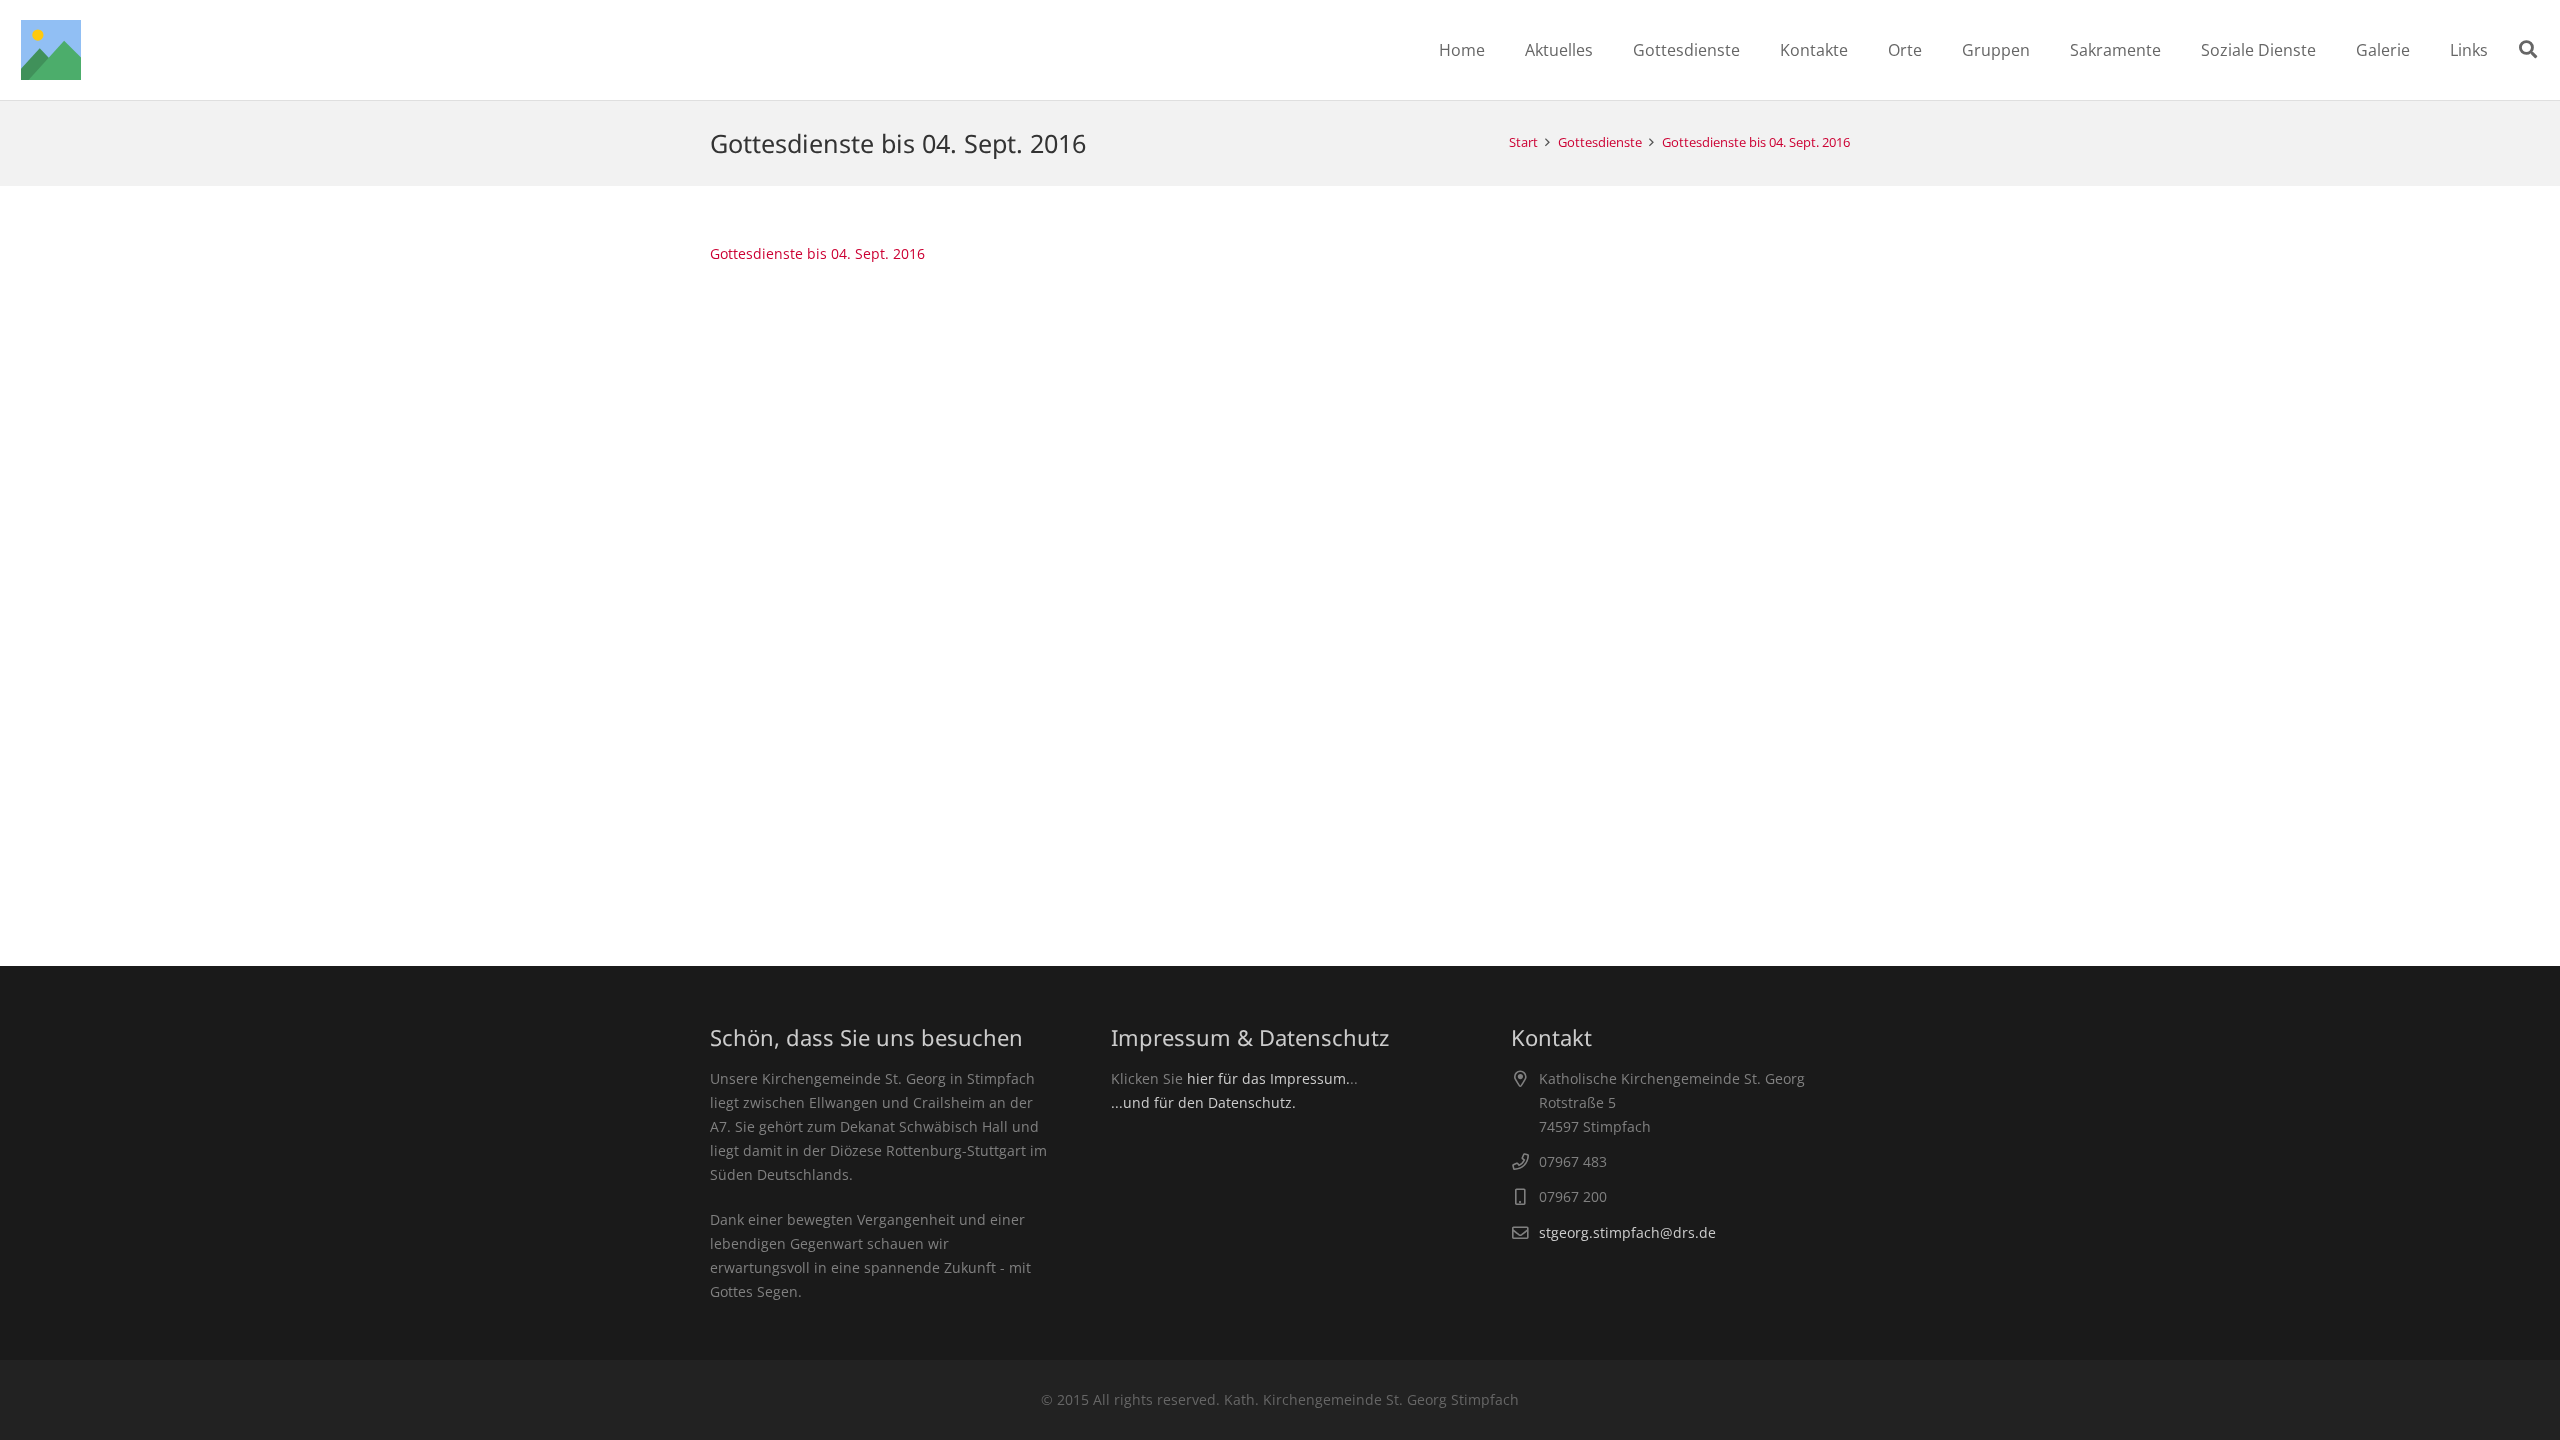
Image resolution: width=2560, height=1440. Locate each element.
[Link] (51, 50)
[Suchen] (2528, 49)
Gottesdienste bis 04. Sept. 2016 (817, 253)
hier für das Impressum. (1268, 1078)
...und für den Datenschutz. (1203, 1102)
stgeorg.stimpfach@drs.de (1627, 1232)
